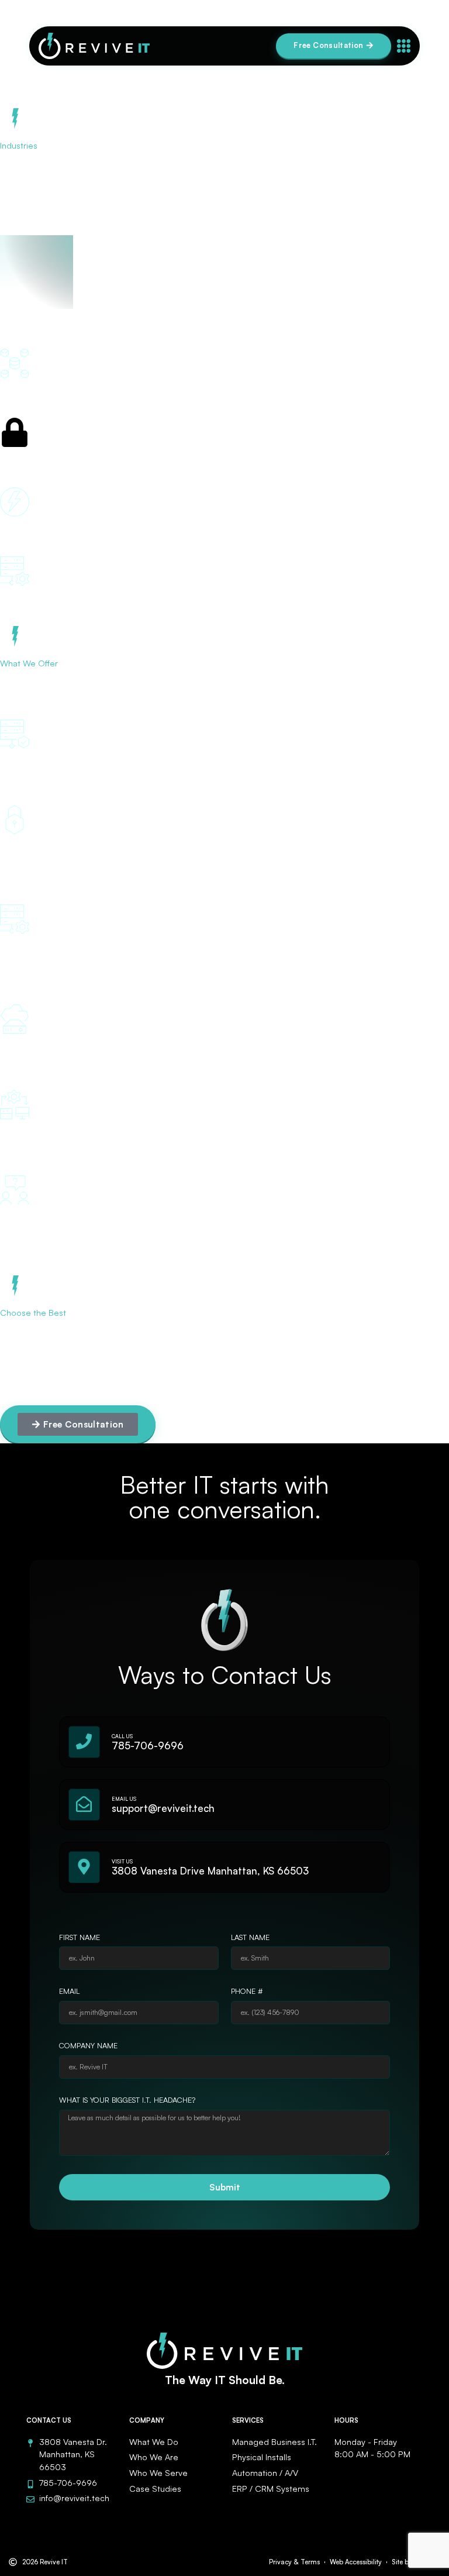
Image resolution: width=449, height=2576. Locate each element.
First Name (80, 1938)
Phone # (247, 1992)
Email (69, 1992)
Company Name (88, 2046)
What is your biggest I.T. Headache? (127, 2100)
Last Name (250, 1938)
